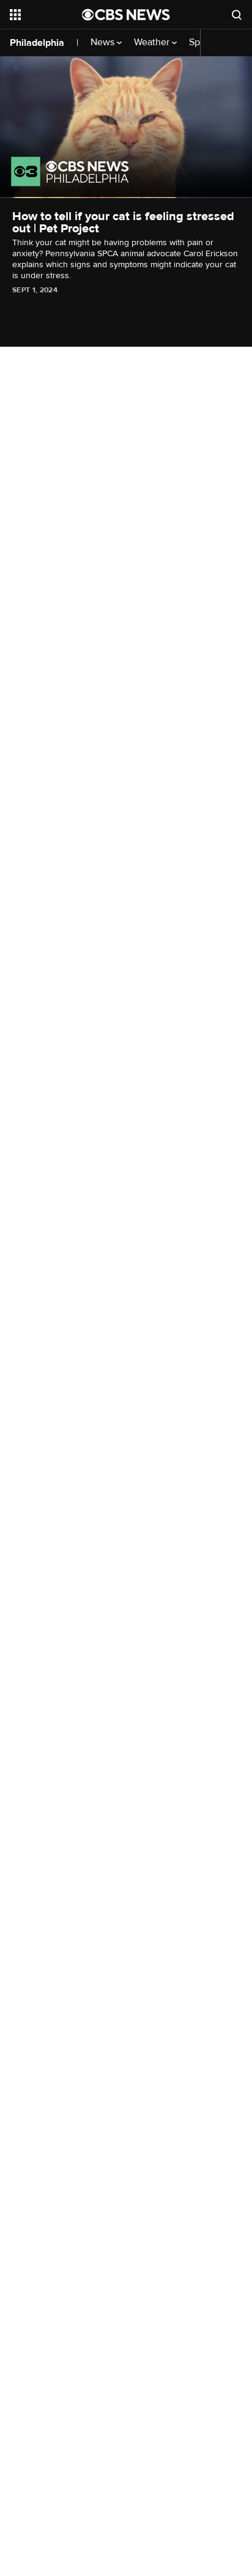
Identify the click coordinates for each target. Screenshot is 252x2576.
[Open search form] (237, 15)
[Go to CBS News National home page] (126, 15)
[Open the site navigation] (46, 15)
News (104, 42)
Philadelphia (37, 43)
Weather (153, 42)
